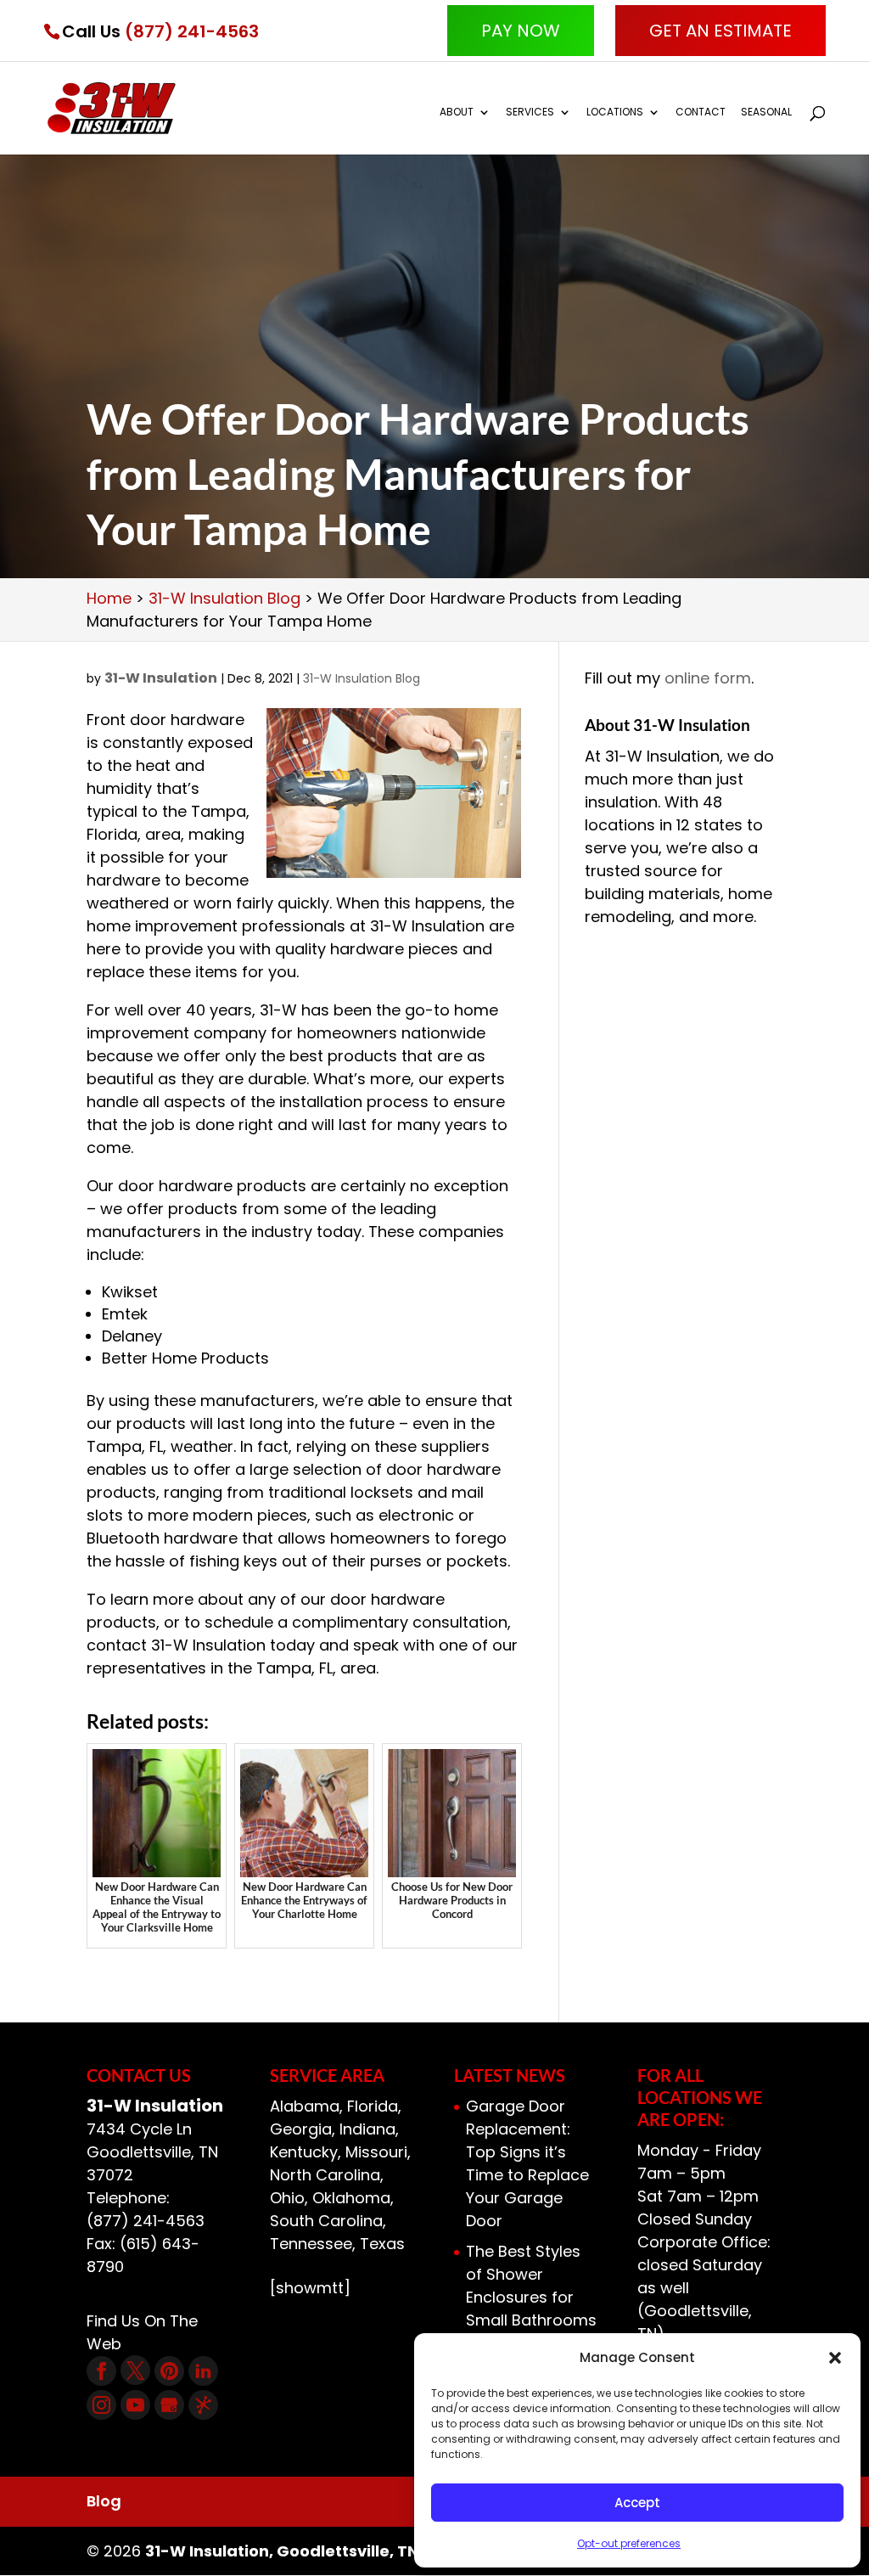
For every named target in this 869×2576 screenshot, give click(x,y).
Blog (104, 2501)
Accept (637, 2503)
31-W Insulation (161, 678)
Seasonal (766, 112)
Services (530, 112)
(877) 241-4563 (192, 31)
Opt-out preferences (629, 2543)
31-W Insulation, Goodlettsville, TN (282, 2551)
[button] (835, 2358)
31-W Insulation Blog (362, 678)
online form (708, 678)
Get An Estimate (720, 31)
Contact (701, 112)
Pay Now (521, 31)
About (457, 112)
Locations (615, 112)
